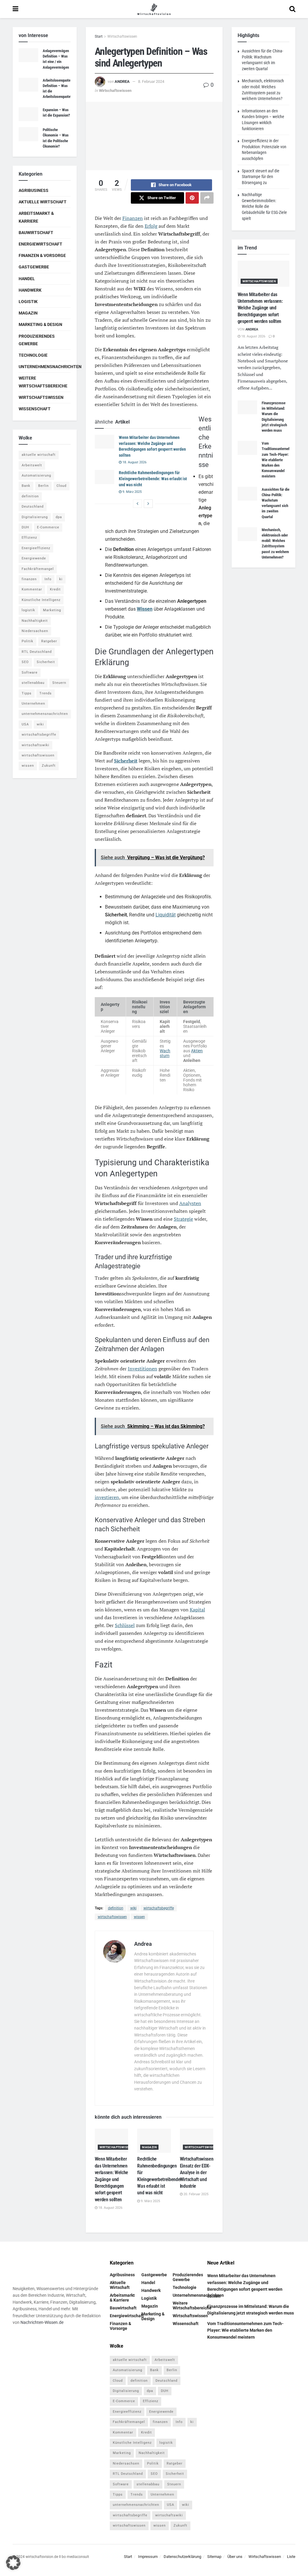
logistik (28, 610)
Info (48, 579)
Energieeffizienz (36, 548)
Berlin (43, 486)
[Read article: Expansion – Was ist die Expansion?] (28, 114)
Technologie (33, 355)
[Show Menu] (15, 9)
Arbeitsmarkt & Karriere (36, 217)
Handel (27, 279)
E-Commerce (48, 527)
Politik (28, 641)
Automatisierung (36, 476)
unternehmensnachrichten (45, 714)
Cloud (62, 486)
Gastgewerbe (34, 267)
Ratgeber (49, 641)
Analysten (190, 1203)
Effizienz (29, 538)
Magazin (149, 2147)
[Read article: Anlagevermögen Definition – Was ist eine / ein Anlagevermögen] (28, 55)
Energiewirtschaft (40, 244)
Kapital (197, 1610)
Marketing (52, 610)
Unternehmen (33, 704)
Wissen (145, 609)
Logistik (28, 302)
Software (30, 673)
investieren (107, 1497)
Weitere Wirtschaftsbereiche (43, 382)
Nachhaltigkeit (35, 621)
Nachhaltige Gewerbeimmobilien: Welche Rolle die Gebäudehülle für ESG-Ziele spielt (264, 206)
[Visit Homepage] (154, 9)
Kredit (55, 589)
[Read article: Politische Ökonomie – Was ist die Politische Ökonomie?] (28, 134)
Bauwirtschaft (36, 233)
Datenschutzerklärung (182, 2556)
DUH (25, 527)
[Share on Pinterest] (192, 198)
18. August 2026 (134, 462)
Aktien (197, 1051)
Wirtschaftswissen (122, 36)
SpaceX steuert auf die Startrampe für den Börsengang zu (261, 177)
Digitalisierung (35, 517)
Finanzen (133, 218)
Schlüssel (125, 1625)
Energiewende (34, 558)
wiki (133, 1908)
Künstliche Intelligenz (41, 600)
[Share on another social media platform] (207, 198)
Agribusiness (34, 190)
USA (25, 724)
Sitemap (214, 2556)
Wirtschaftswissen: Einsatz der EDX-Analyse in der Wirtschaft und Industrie (197, 2172)
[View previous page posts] (137, 504)
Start (99, 36)
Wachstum (165, 1053)
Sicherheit (126, 761)
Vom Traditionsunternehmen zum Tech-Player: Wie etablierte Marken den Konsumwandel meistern (279, 460)
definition (116, 1908)
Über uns (235, 2556)
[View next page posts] (148, 504)
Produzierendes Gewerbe (37, 340)
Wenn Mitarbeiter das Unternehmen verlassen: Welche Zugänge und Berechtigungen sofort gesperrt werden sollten (112, 2179)
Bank (26, 486)
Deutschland (33, 507)
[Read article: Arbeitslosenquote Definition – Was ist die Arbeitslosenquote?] (28, 85)
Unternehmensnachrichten (50, 367)
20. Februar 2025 (196, 2194)
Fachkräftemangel (38, 569)
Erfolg (151, 226)
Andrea (122, 81)
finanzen (29, 579)
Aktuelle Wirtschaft (43, 202)
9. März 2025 (132, 492)
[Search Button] (292, 9)
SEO (25, 662)
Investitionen (143, 1369)
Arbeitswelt (32, 465)
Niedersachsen (35, 631)
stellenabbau (33, 683)
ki (61, 579)
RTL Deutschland (37, 652)
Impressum (148, 2556)
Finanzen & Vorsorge (42, 255)
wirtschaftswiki (35, 745)
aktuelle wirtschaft (39, 455)
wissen (139, 1917)
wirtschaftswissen (112, 1917)
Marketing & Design (40, 324)
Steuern (59, 683)
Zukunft (49, 766)
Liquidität (166, 915)
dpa (59, 517)
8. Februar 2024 (151, 81)
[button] (13, 2563)
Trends (46, 693)
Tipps (27, 693)
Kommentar (32, 589)
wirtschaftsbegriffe (159, 1908)
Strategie (183, 1219)
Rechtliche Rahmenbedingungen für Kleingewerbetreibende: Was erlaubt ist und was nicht (153, 479)
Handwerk (30, 290)
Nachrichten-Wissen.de (42, 2322)
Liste (291, 2556)
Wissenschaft (35, 409)
